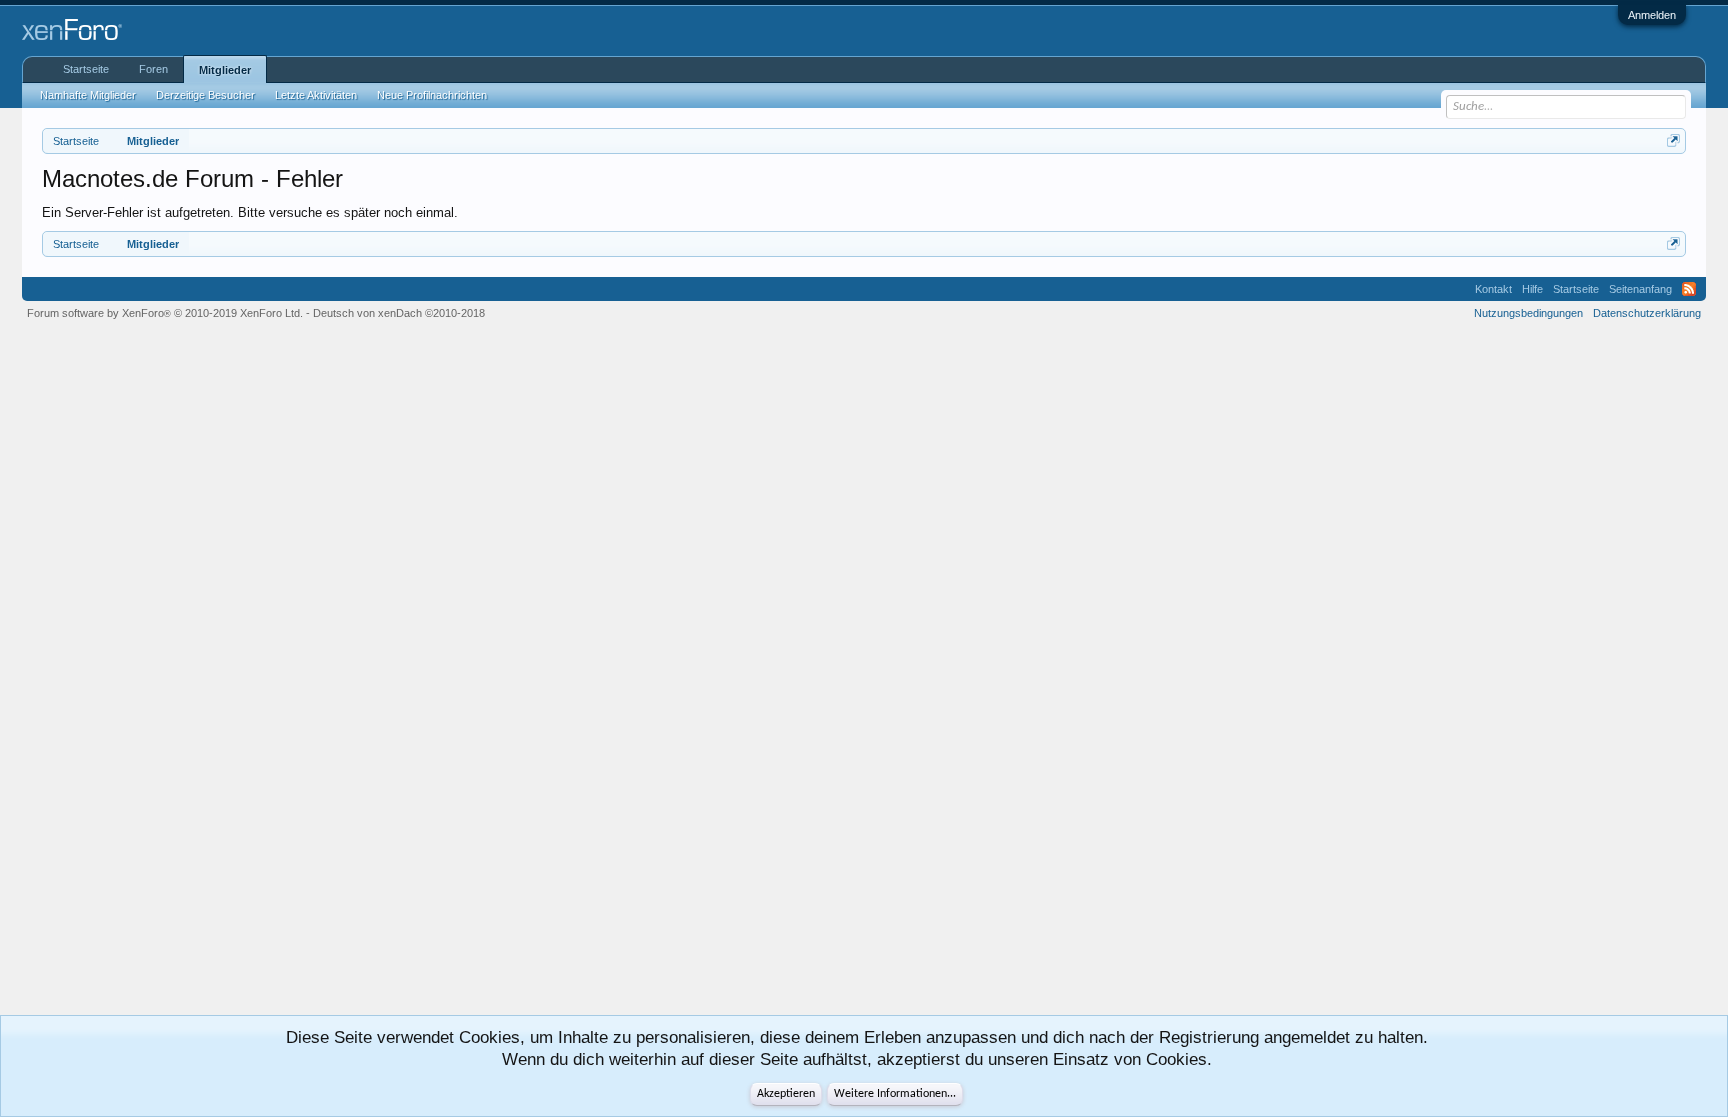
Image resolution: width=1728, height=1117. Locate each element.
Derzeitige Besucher (205, 95)
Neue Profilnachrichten (432, 95)
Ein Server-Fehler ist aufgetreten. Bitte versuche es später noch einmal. (250, 212)
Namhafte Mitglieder (88, 95)
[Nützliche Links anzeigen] (1673, 140)
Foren (153, 69)
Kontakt (1493, 289)
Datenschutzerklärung (1647, 313)
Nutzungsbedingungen (1528, 313)
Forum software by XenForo (165, 313)
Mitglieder (225, 70)
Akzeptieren (786, 1094)
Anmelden (1652, 15)
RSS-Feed (1689, 289)
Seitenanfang (1640, 289)
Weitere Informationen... (895, 1094)
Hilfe (1532, 289)
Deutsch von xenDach (399, 313)
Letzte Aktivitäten (316, 95)
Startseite (86, 69)
